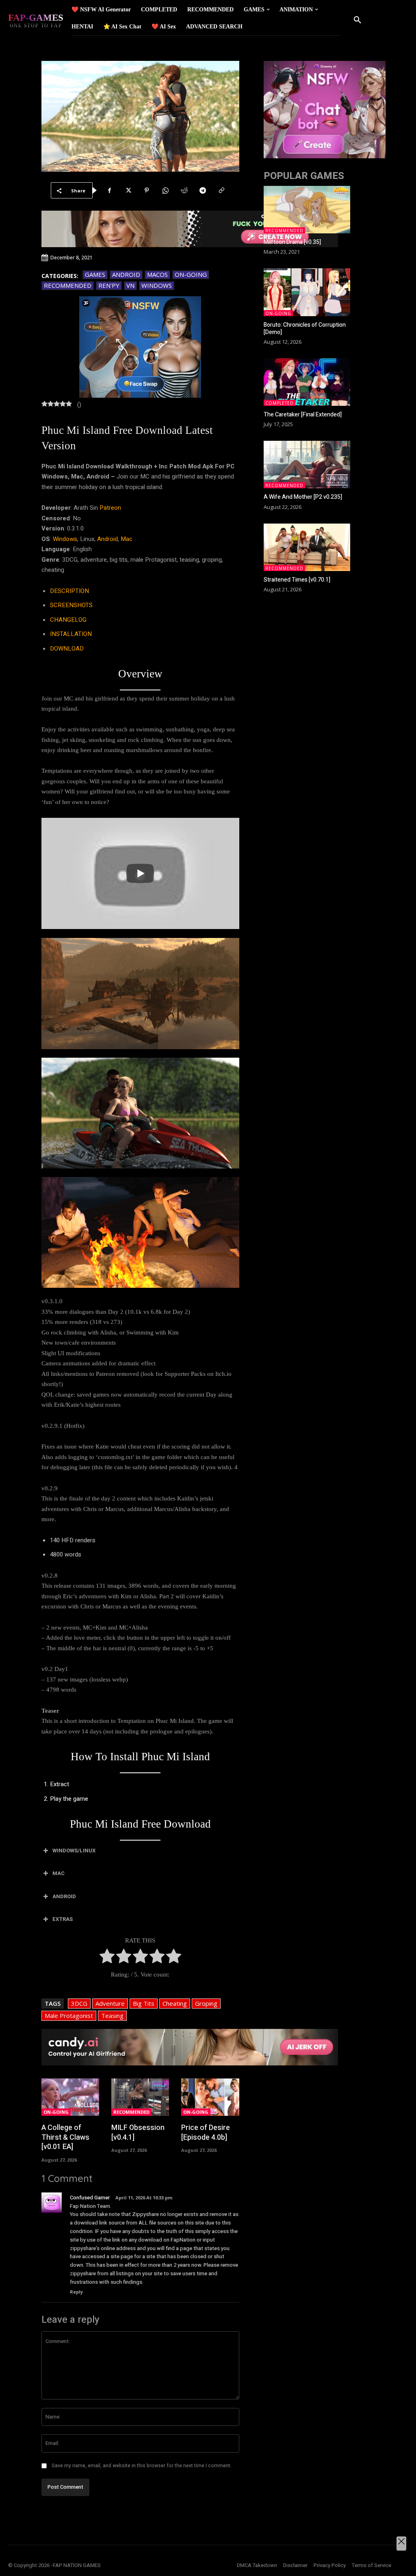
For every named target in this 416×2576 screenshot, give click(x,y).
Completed (279, 403)
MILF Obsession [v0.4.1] (138, 2132)
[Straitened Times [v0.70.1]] (307, 547)
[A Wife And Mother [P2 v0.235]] (307, 465)
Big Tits (144, 2003)
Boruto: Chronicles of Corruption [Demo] (305, 329)
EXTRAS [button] (63, 1919)
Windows (157, 285)
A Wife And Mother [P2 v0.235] (303, 497)
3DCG (79, 2003)
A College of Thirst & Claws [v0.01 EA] (65, 2137)
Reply (76, 2292)
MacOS (157, 274)
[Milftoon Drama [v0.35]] (307, 210)
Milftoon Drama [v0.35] (292, 242)
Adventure (110, 2003)
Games (95, 274)
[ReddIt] (184, 190)
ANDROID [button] (64, 1896)
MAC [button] (58, 1873)
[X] (128, 190)
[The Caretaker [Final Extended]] (307, 382)
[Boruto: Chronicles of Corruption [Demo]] (307, 292)
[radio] (107, 1958)
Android (126, 274)
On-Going (191, 274)
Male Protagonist (69, 2016)
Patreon (110, 508)
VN (130, 285)
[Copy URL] (221, 190)
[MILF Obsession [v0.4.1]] (140, 2097)
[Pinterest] (147, 190)
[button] (357, 20)
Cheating (175, 2003)
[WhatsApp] (165, 190)
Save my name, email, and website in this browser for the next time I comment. (142, 2466)
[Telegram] (203, 190)
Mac (127, 539)
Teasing (112, 2016)
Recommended (68, 285)
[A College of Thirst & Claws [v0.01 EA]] (70, 2097)
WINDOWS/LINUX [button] (74, 1851)
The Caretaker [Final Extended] (303, 415)
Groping (206, 2003)
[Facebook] (109, 190)
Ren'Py (109, 285)
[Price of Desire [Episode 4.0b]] (210, 2097)
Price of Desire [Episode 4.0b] (206, 2132)
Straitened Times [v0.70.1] (297, 580)
